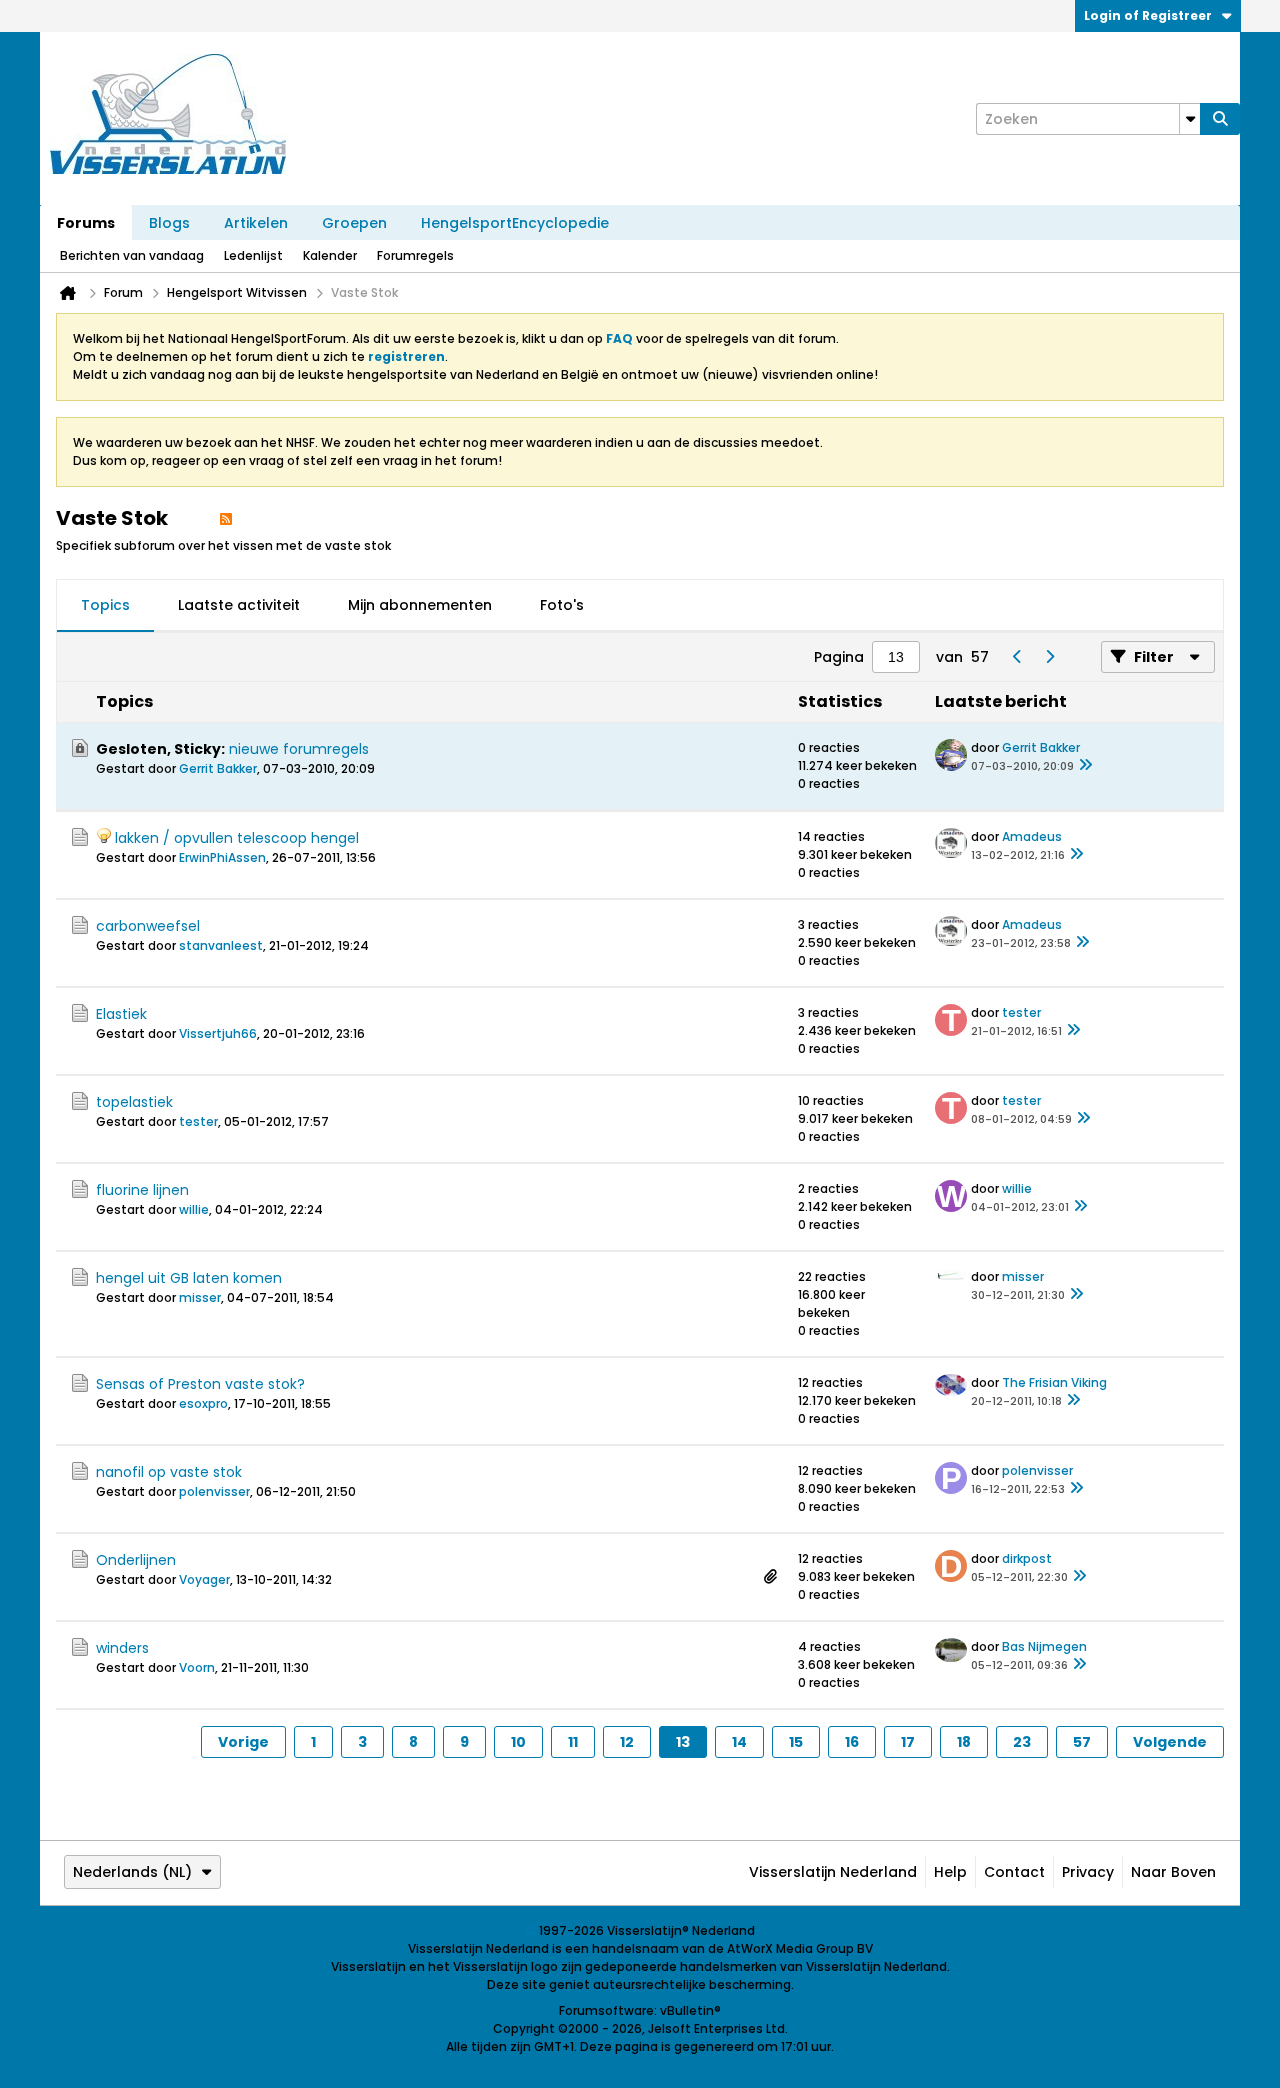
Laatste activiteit (239, 605)
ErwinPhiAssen (222, 857)
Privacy (1088, 1872)
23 (1022, 1742)
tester (1021, 1012)
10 (518, 1742)
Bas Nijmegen (1044, 1646)
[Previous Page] (1017, 657)
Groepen (354, 223)
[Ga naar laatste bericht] (1086, 766)
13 (683, 1742)
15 (796, 1742)
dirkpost (1027, 1558)
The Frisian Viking (1054, 1382)
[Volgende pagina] (1049, 657)
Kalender (330, 255)
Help (950, 1872)
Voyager (204, 1579)
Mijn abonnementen (420, 605)
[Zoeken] (1220, 119)
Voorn (197, 1667)
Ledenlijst (253, 255)
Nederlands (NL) (132, 1872)
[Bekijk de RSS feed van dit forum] (226, 518)
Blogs (169, 223)
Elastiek (121, 1014)
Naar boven (1173, 1872)
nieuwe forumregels (299, 749)
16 (852, 1742)
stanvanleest (221, 945)
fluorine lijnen (142, 1190)
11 (573, 1742)
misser (200, 1297)
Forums (86, 223)
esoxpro (203, 1403)
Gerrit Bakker (218, 768)
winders (122, 1648)
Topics (105, 605)
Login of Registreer (1148, 15)
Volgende (1170, 1742)
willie (194, 1209)
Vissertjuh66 (218, 1033)
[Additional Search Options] (1190, 119)
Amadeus (1032, 836)
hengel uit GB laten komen (189, 1278)
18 (964, 1742)
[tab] (105, 606)
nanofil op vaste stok (169, 1472)
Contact (1014, 1872)
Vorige (243, 1742)
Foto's (562, 605)
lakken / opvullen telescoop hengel (237, 838)
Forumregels (415, 255)
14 (739, 1742)
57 (1082, 1742)
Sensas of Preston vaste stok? (200, 1384)
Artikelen (256, 223)
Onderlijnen (136, 1560)
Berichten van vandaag (132, 255)
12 (627, 1742)
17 (908, 1742)
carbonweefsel (148, 926)
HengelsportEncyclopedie (515, 223)
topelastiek (134, 1102)
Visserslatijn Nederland (833, 1872)
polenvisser (214, 1491)
